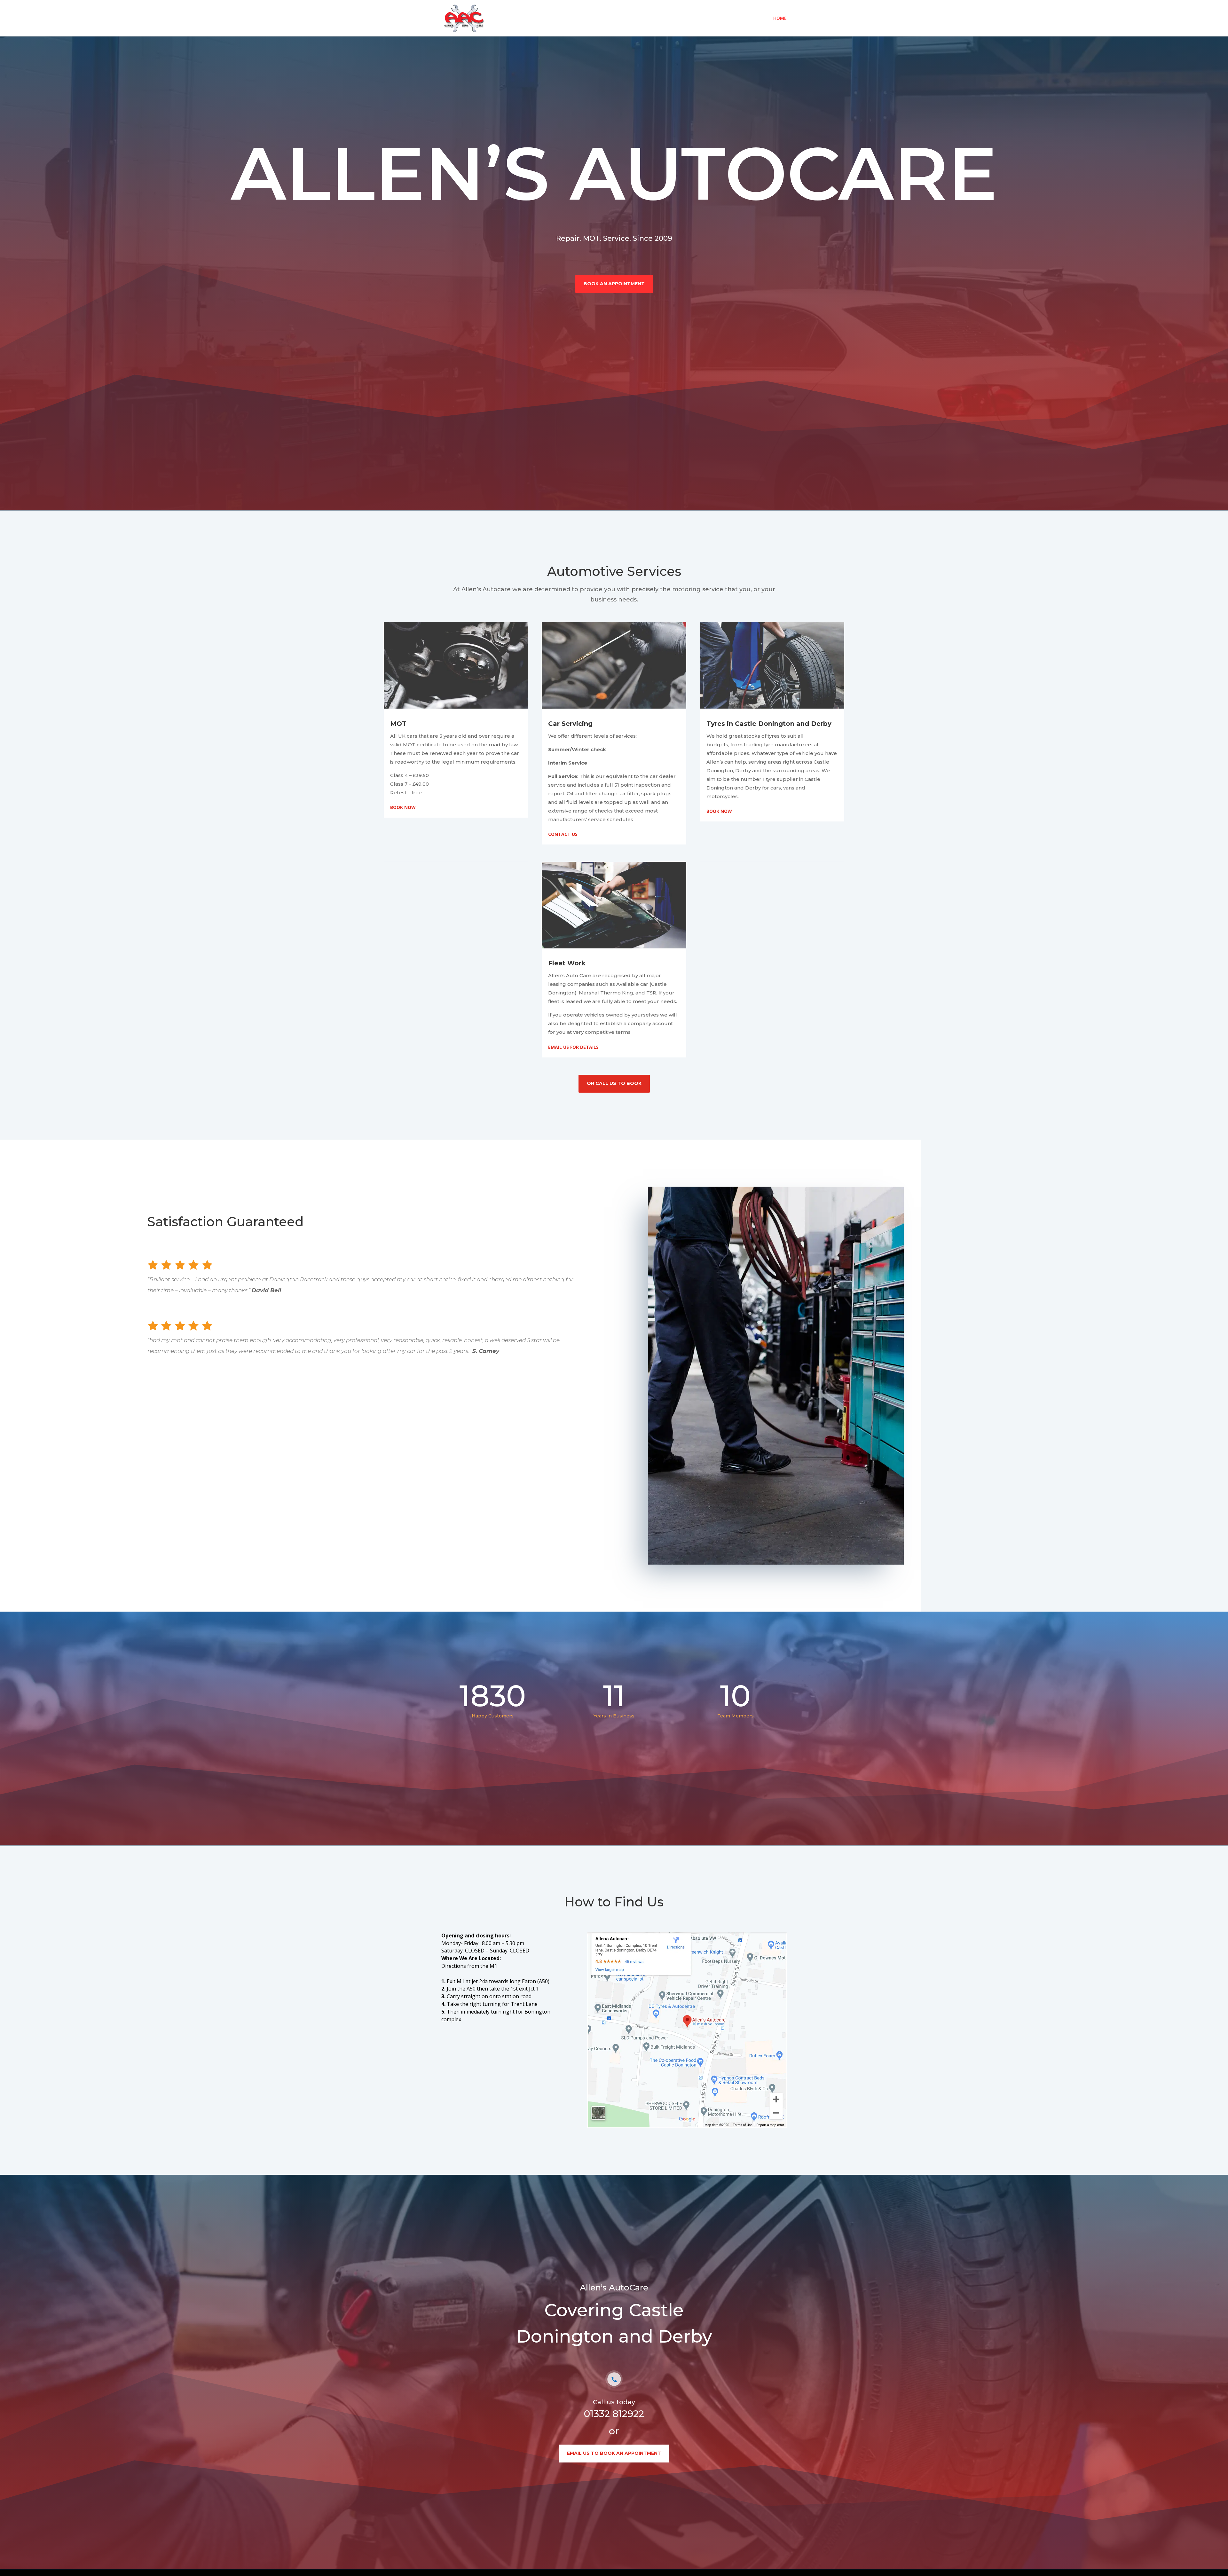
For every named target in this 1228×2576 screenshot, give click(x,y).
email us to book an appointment (614, 2453)
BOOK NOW (403, 807)
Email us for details (573, 1047)
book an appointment (614, 284)
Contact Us (563, 834)
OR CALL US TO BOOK (614, 1083)
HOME (780, 19)
